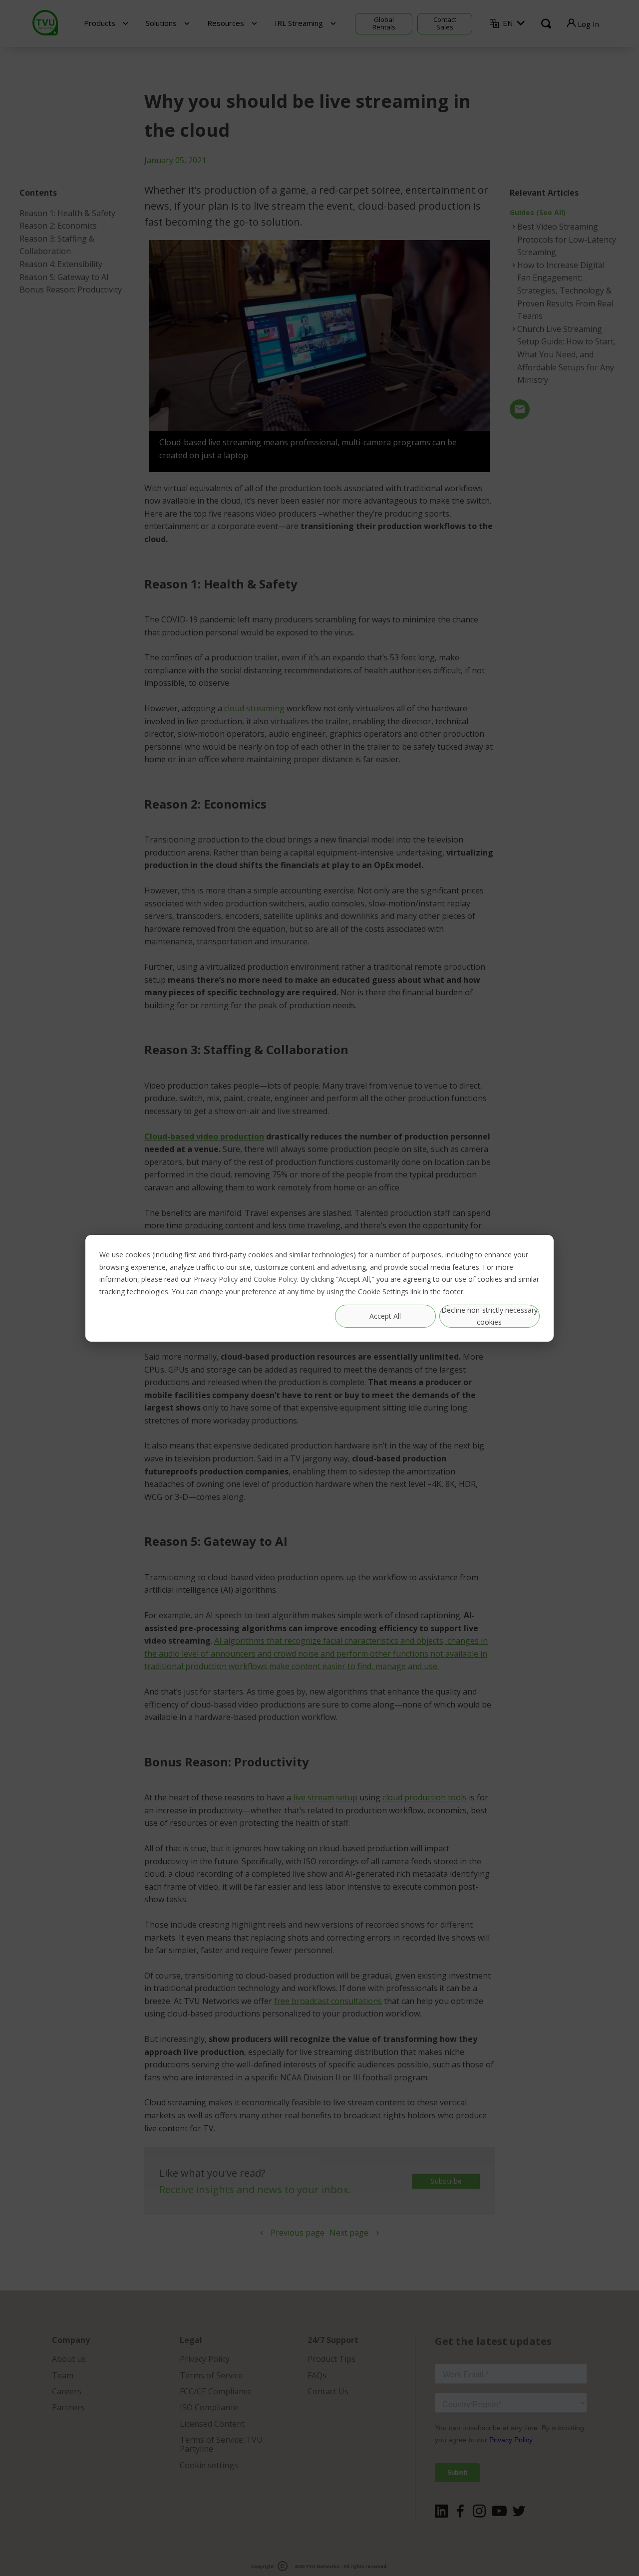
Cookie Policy (275, 1279)
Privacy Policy (216, 1279)
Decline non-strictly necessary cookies (489, 1316)
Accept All (385, 1315)
